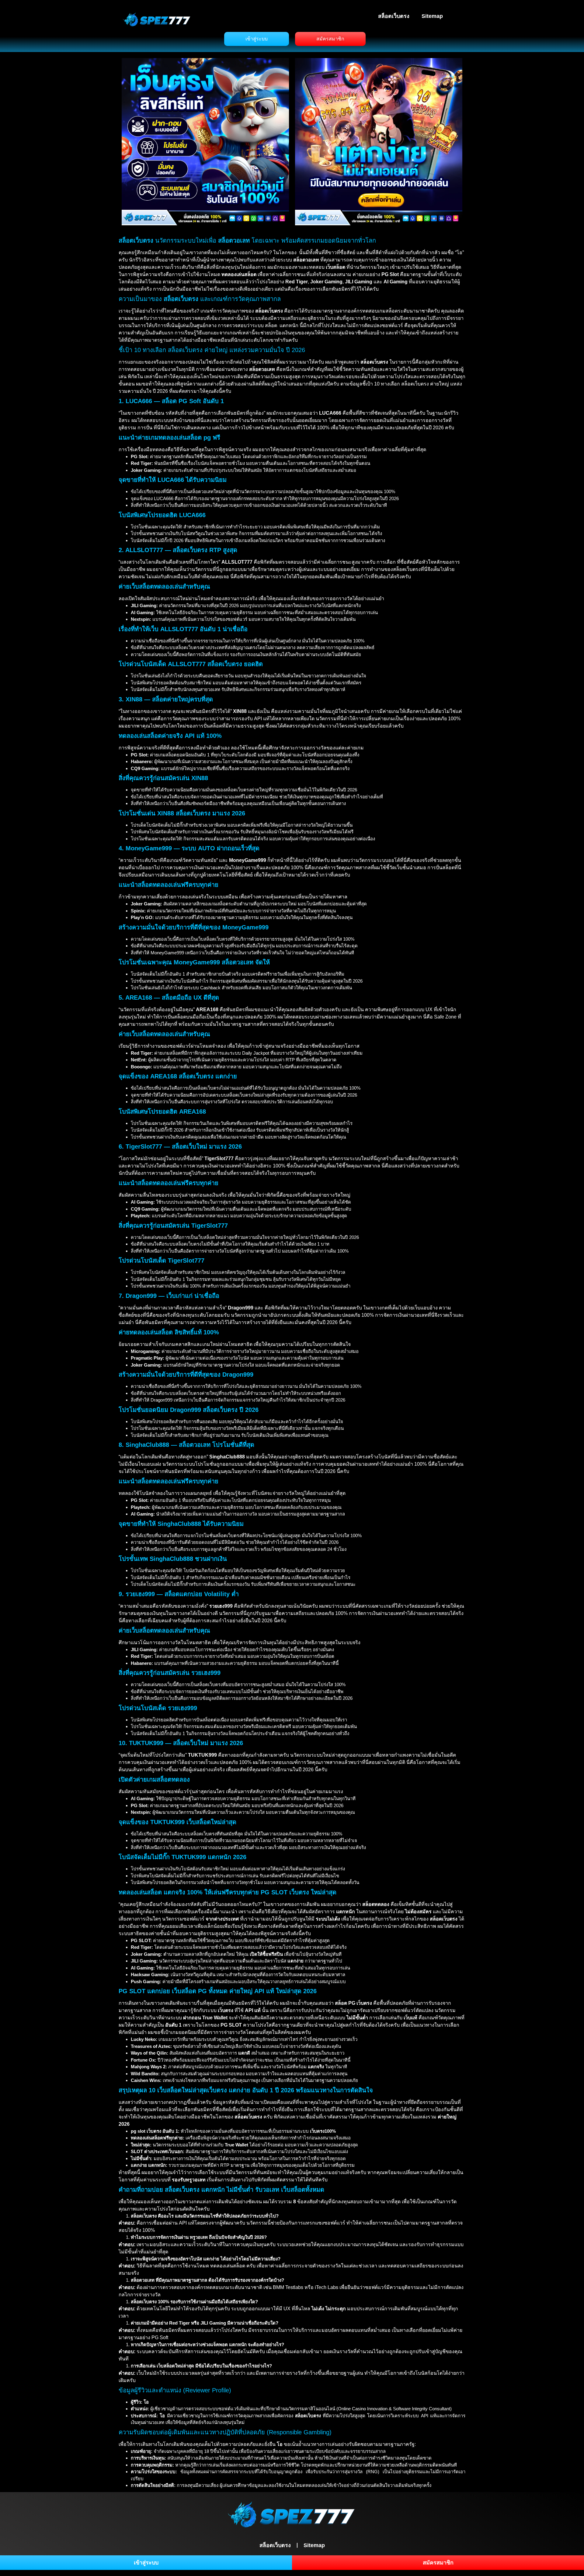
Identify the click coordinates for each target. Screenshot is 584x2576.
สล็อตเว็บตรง (394, 16)
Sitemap (432, 16)
